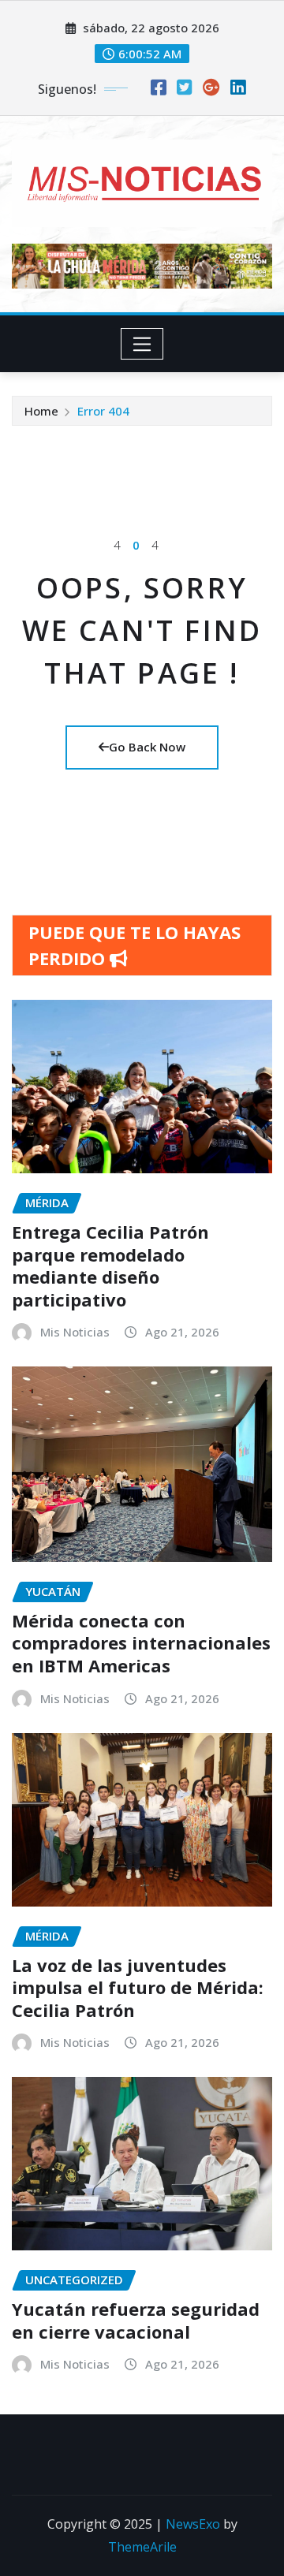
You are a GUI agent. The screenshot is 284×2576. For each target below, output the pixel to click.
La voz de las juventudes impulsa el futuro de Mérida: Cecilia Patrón (138, 1987)
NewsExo (193, 2524)
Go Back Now (147, 747)
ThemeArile (142, 2547)
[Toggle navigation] (142, 344)
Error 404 (103, 411)
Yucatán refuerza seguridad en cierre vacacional (136, 2320)
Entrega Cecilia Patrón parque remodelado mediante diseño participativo (110, 1266)
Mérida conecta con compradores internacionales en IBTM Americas (141, 1643)
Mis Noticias (75, 1332)
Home (41, 411)
